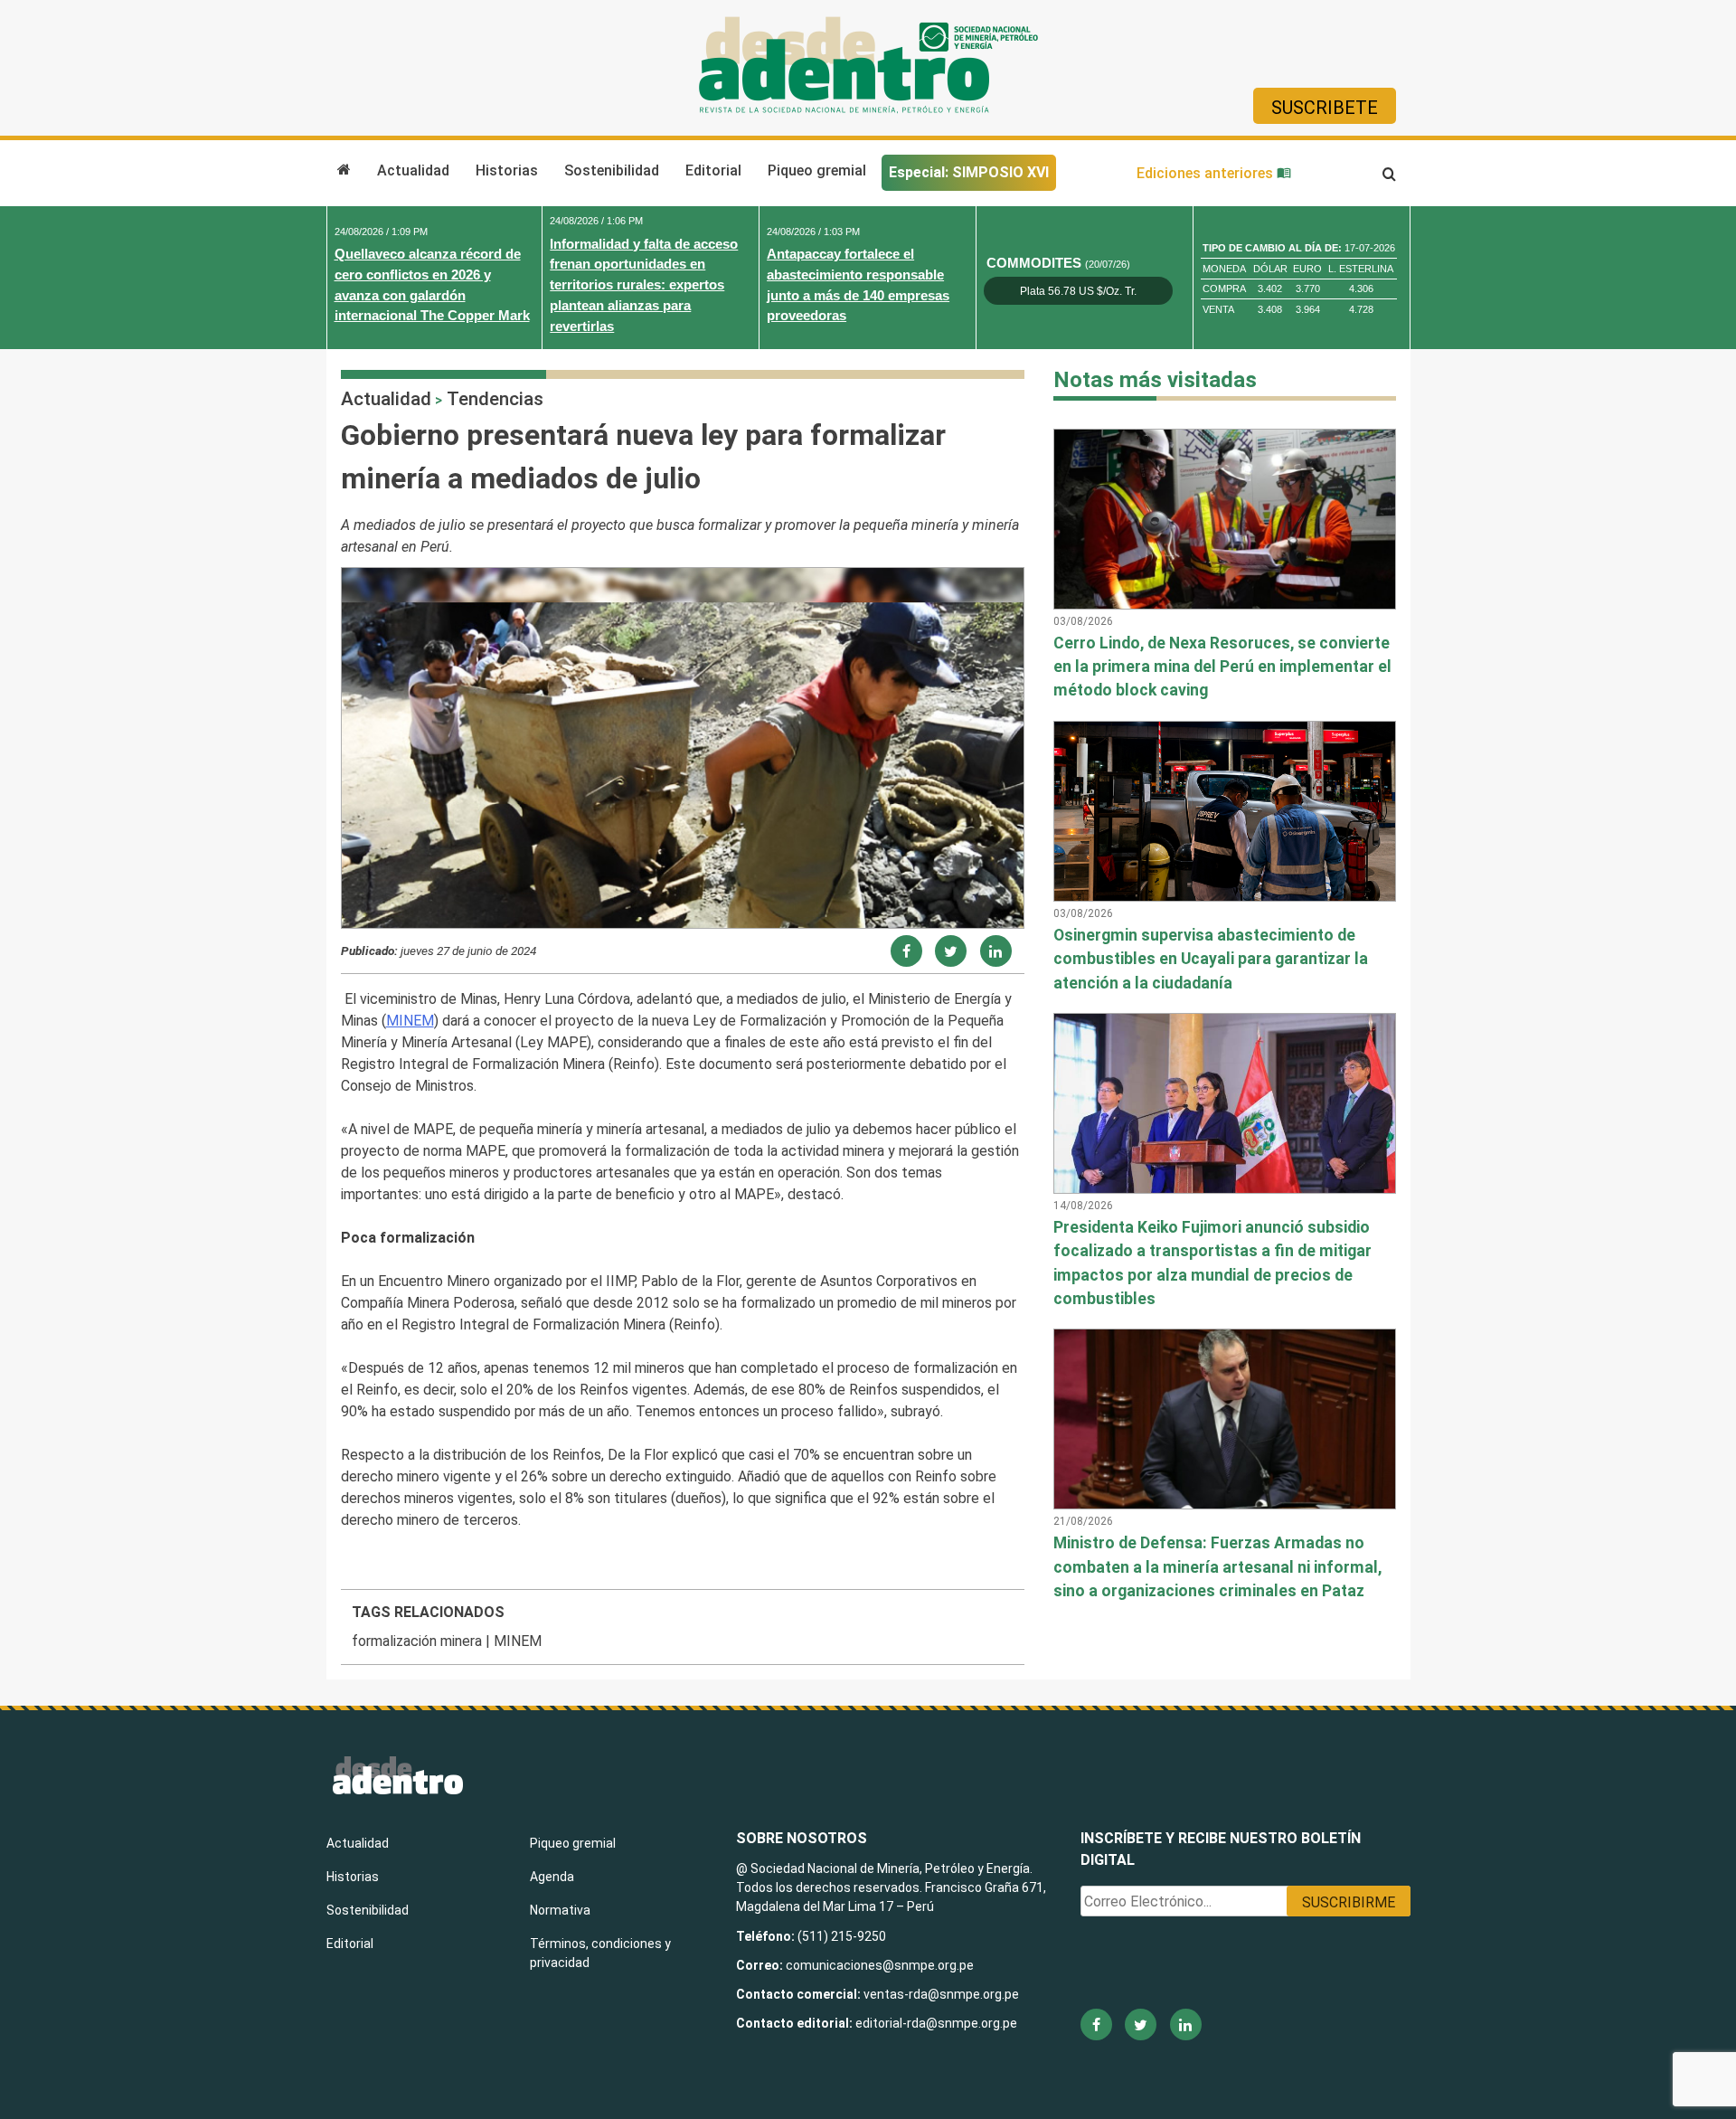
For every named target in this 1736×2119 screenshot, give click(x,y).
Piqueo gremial (817, 170)
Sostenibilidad (612, 170)
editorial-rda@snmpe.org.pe (936, 2023)
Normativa (560, 1910)
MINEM (410, 1021)
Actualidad (413, 170)
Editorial (713, 170)
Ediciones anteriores (1207, 173)
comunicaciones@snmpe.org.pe (881, 1965)
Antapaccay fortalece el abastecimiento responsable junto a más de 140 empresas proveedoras (858, 284)
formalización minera (417, 1641)
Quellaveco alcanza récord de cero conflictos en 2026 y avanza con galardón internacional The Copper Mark (432, 284)
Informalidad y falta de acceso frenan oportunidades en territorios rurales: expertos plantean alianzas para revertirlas (644, 285)
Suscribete (1325, 108)
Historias (507, 170)
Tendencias (495, 399)
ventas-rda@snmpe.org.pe (941, 1994)
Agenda (552, 1877)
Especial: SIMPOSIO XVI (969, 172)
